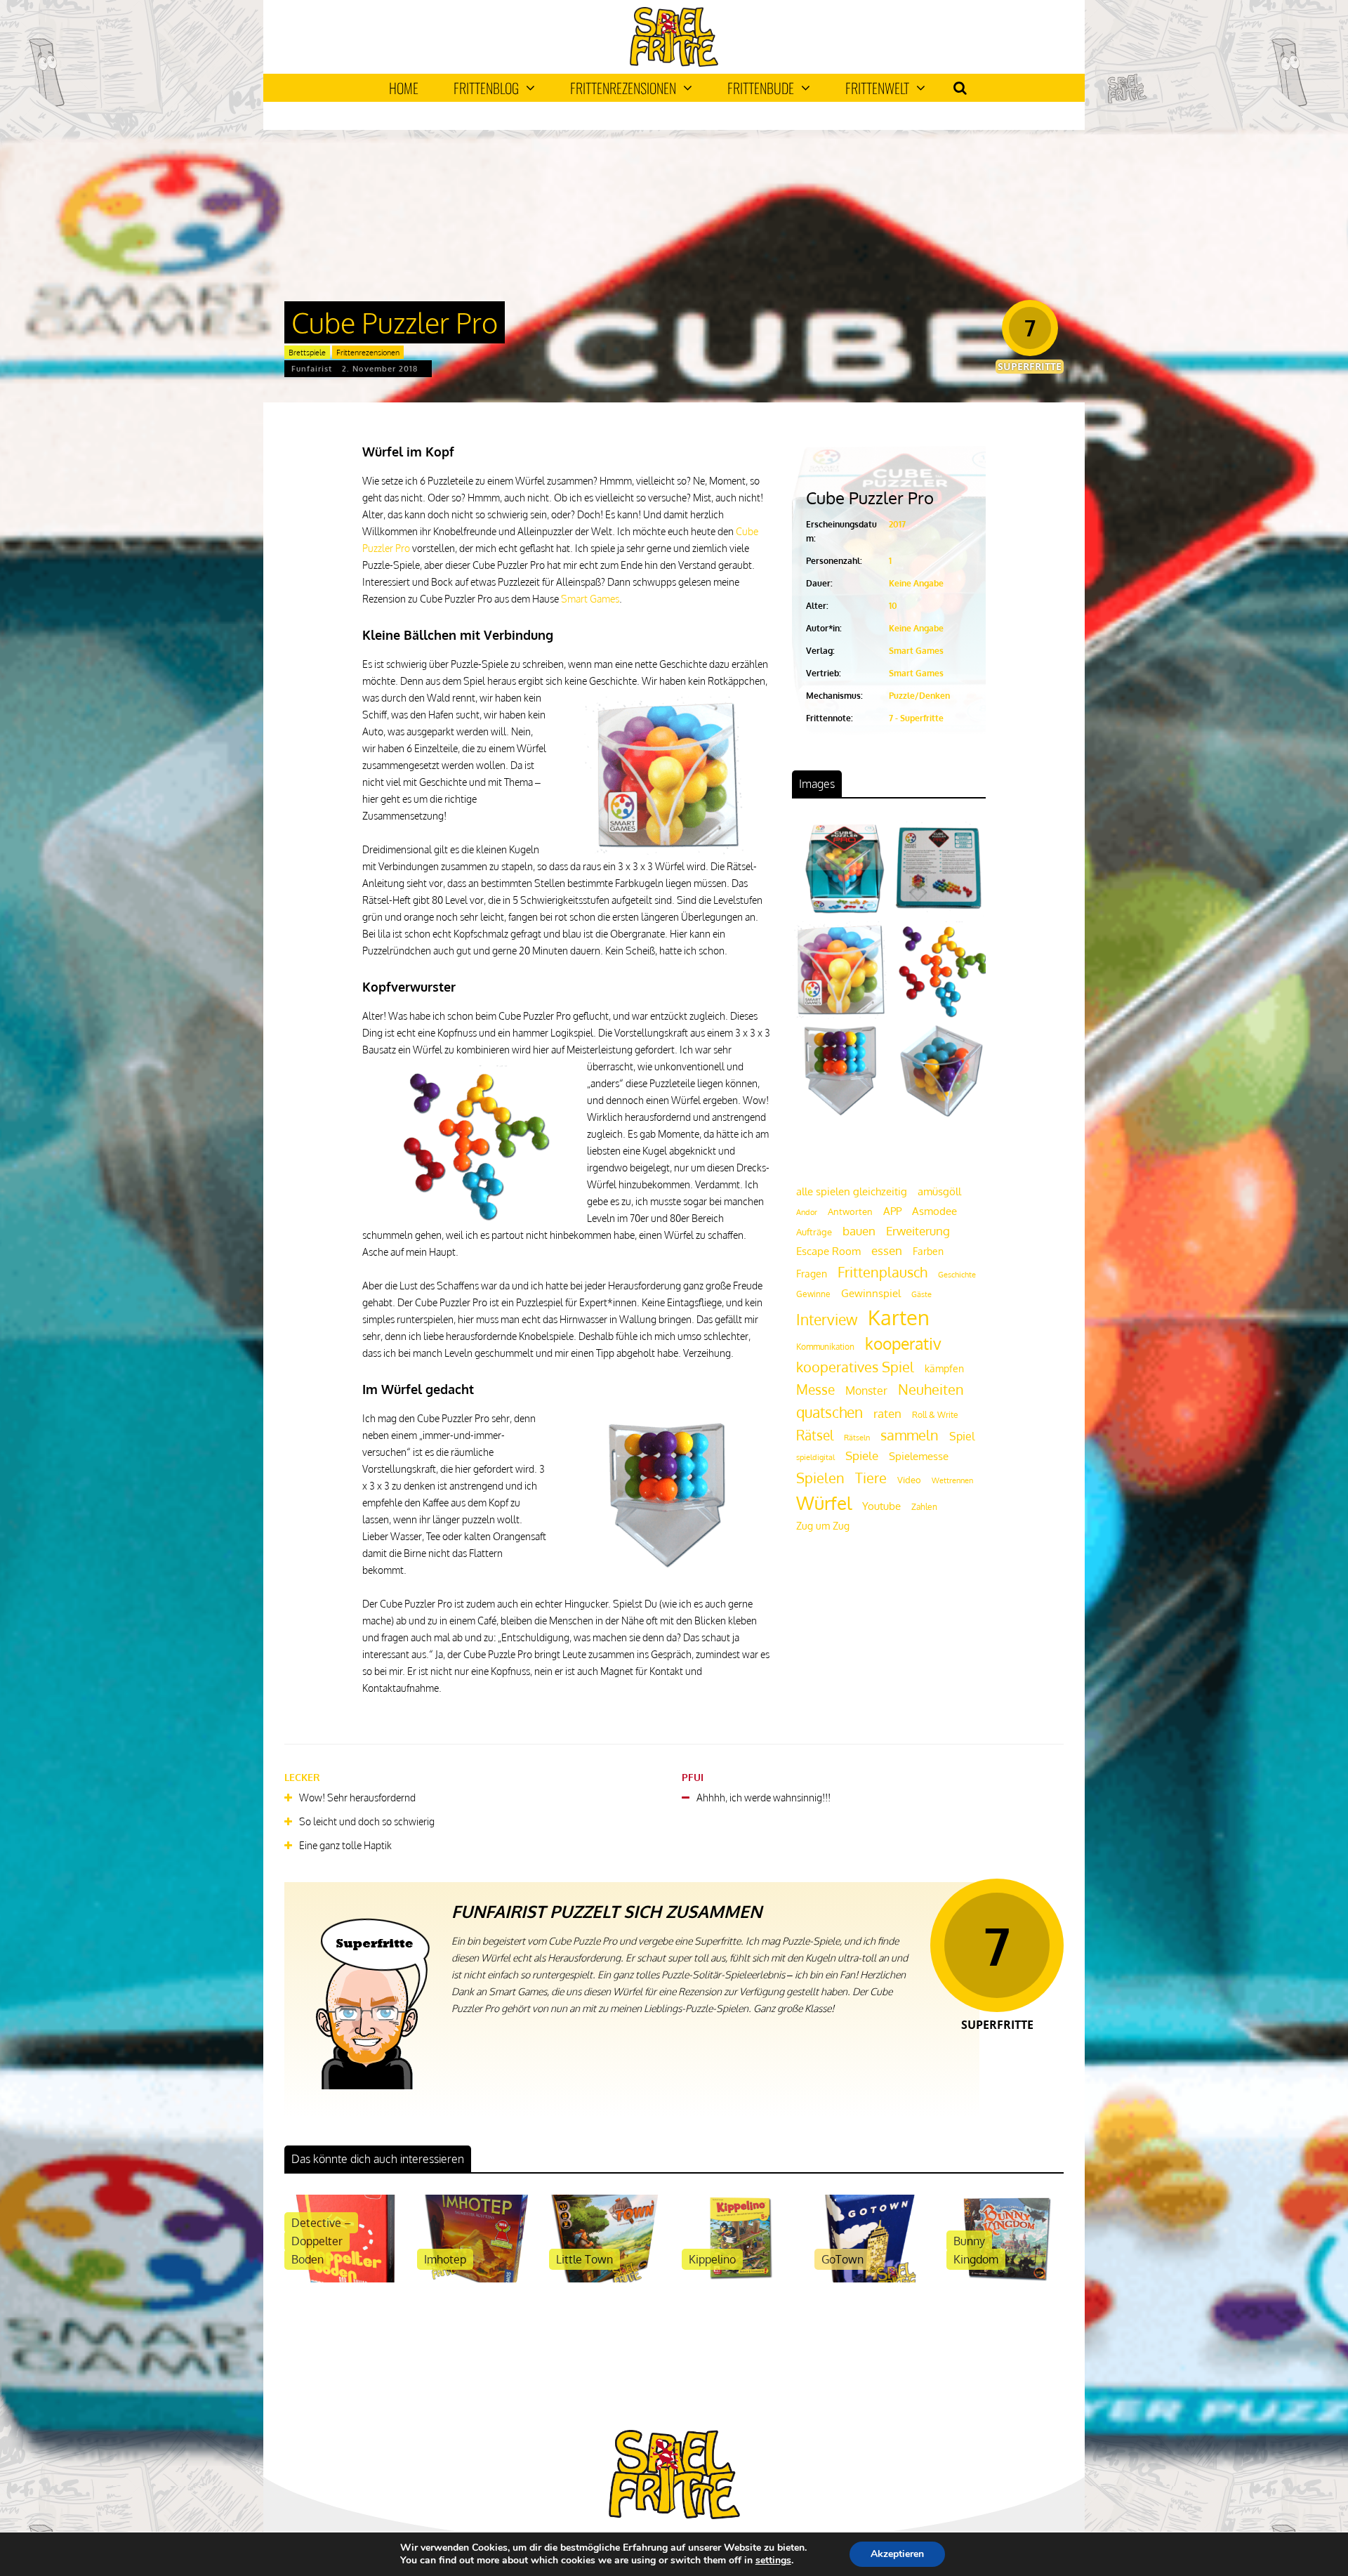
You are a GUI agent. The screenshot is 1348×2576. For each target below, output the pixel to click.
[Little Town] (608, 2279)
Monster (866, 1391)
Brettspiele (307, 353)
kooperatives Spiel (855, 1367)
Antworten (850, 1211)
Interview (827, 1320)
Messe (815, 1389)
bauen (859, 1230)
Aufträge (814, 1232)
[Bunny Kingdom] (1005, 2279)
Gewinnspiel (871, 1293)
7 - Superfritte (916, 718)
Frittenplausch (883, 1272)
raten (887, 1413)
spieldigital (815, 1457)
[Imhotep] (476, 2279)
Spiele (862, 1455)
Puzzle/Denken (919, 696)
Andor (807, 1212)
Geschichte (957, 1275)
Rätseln (857, 1438)
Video (909, 1479)
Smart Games (590, 599)
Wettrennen (952, 1480)
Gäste (921, 1294)
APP (892, 1211)
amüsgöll (939, 1191)
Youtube (881, 1506)
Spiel (962, 1436)
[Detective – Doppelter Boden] (343, 2279)
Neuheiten (931, 1389)
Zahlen (924, 1507)
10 (893, 606)
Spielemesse (919, 1456)
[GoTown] (873, 2279)
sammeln (910, 1435)
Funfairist (312, 369)
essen (887, 1250)
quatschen (830, 1412)
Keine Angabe (916, 583)
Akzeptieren (897, 2554)
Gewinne (813, 1294)
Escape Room (828, 1251)
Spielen (820, 1478)
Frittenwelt (877, 88)
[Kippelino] (740, 2279)
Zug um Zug (823, 1525)
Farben (928, 1251)
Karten (899, 1317)
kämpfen (944, 1368)
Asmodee (934, 1211)
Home (404, 88)
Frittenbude (761, 88)
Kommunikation (825, 1347)
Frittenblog (486, 88)
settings (773, 2561)
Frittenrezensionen (623, 88)
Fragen (812, 1273)
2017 (897, 524)
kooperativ (903, 1343)
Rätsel (815, 1435)
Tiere (871, 1478)
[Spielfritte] (674, 64)
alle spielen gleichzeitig (852, 1191)
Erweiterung (918, 1230)
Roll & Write (935, 1415)
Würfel (824, 1503)
